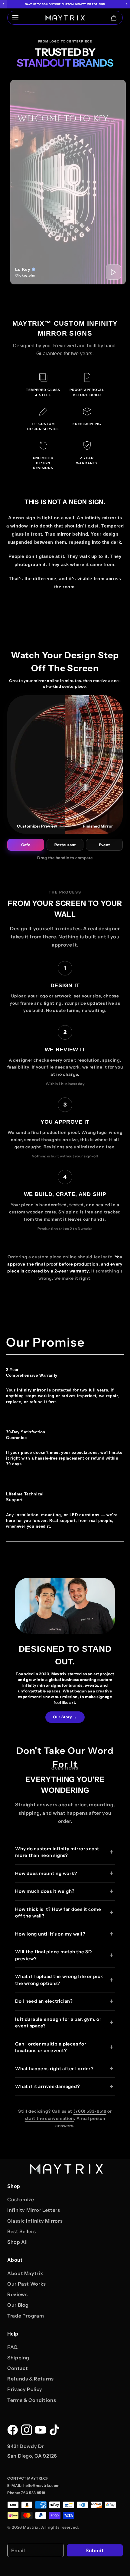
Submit (95, 2550)
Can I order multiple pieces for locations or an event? (51, 2047)
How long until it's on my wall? (50, 1934)
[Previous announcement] (3, 4)
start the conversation (49, 2118)
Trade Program (26, 2316)
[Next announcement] (127, 4)
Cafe (26, 845)
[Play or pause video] (113, 272)
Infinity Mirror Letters (34, 2210)
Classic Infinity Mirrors (35, 2221)
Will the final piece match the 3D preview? (54, 1955)
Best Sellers (22, 2231)
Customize (21, 2199)
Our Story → (65, 1717)
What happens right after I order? (54, 2069)
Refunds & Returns (31, 2379)
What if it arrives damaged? (47, 2086)
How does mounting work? (46, 1873)
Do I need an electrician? (44, 2001)
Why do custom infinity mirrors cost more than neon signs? (57, 1852)
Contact (18, 2368)
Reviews (17, 2294)
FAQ (13, 2347)
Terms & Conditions (32, 2400)
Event (104, 845)
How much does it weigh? (45, 1891)
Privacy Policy (25, 2389)
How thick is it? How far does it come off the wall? (58, 1913)
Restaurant (65, 845)
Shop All (18, 2242)
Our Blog (18, 2305)
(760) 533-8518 (90, 2111)
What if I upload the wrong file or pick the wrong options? (59, 1980)
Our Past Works (27, 2284)
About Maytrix (25, 2273)
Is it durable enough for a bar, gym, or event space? (58, 2023)
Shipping (18, 2358)
